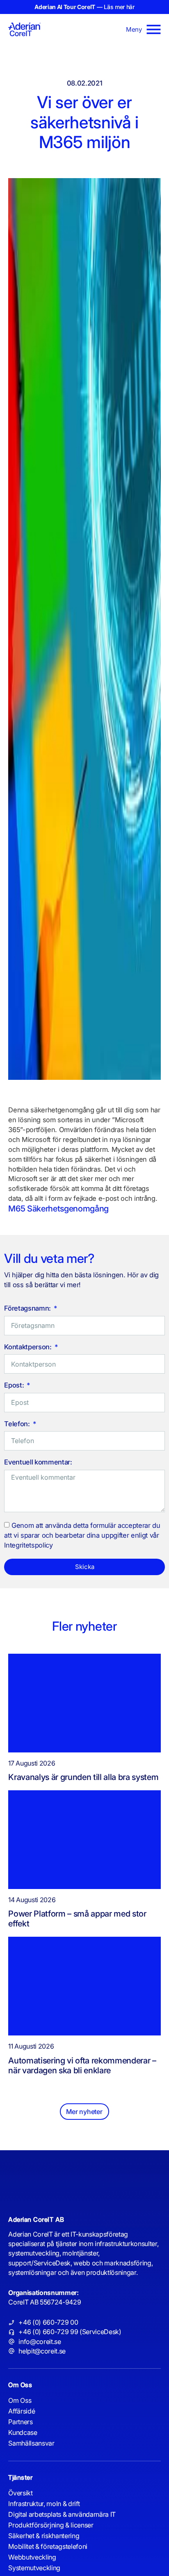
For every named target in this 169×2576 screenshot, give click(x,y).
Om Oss (20, 2400)
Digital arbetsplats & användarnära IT (62, 2514)
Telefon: (18, 1424)
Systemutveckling (34, 2568)
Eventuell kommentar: (38, 1462)
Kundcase (23, 2432)
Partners (20, 2422)
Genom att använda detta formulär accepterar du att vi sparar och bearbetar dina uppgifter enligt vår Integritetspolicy (82, 1536)
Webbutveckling (32, 2557)
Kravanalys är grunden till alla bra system (84, 1777)
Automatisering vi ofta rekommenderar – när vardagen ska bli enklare (82, 2065)
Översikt (20, 2493)
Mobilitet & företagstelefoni (48, 2546)
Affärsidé (22, 2411)
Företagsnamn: (28, 1309)
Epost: (15, 1385)
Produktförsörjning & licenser (51, 2525)
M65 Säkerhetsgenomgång (58, 1209)
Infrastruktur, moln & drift (44, 2504)
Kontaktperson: (29, 1347)
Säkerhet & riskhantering (44, 2536)
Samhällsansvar (31, 2443)
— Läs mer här (84, 7)
